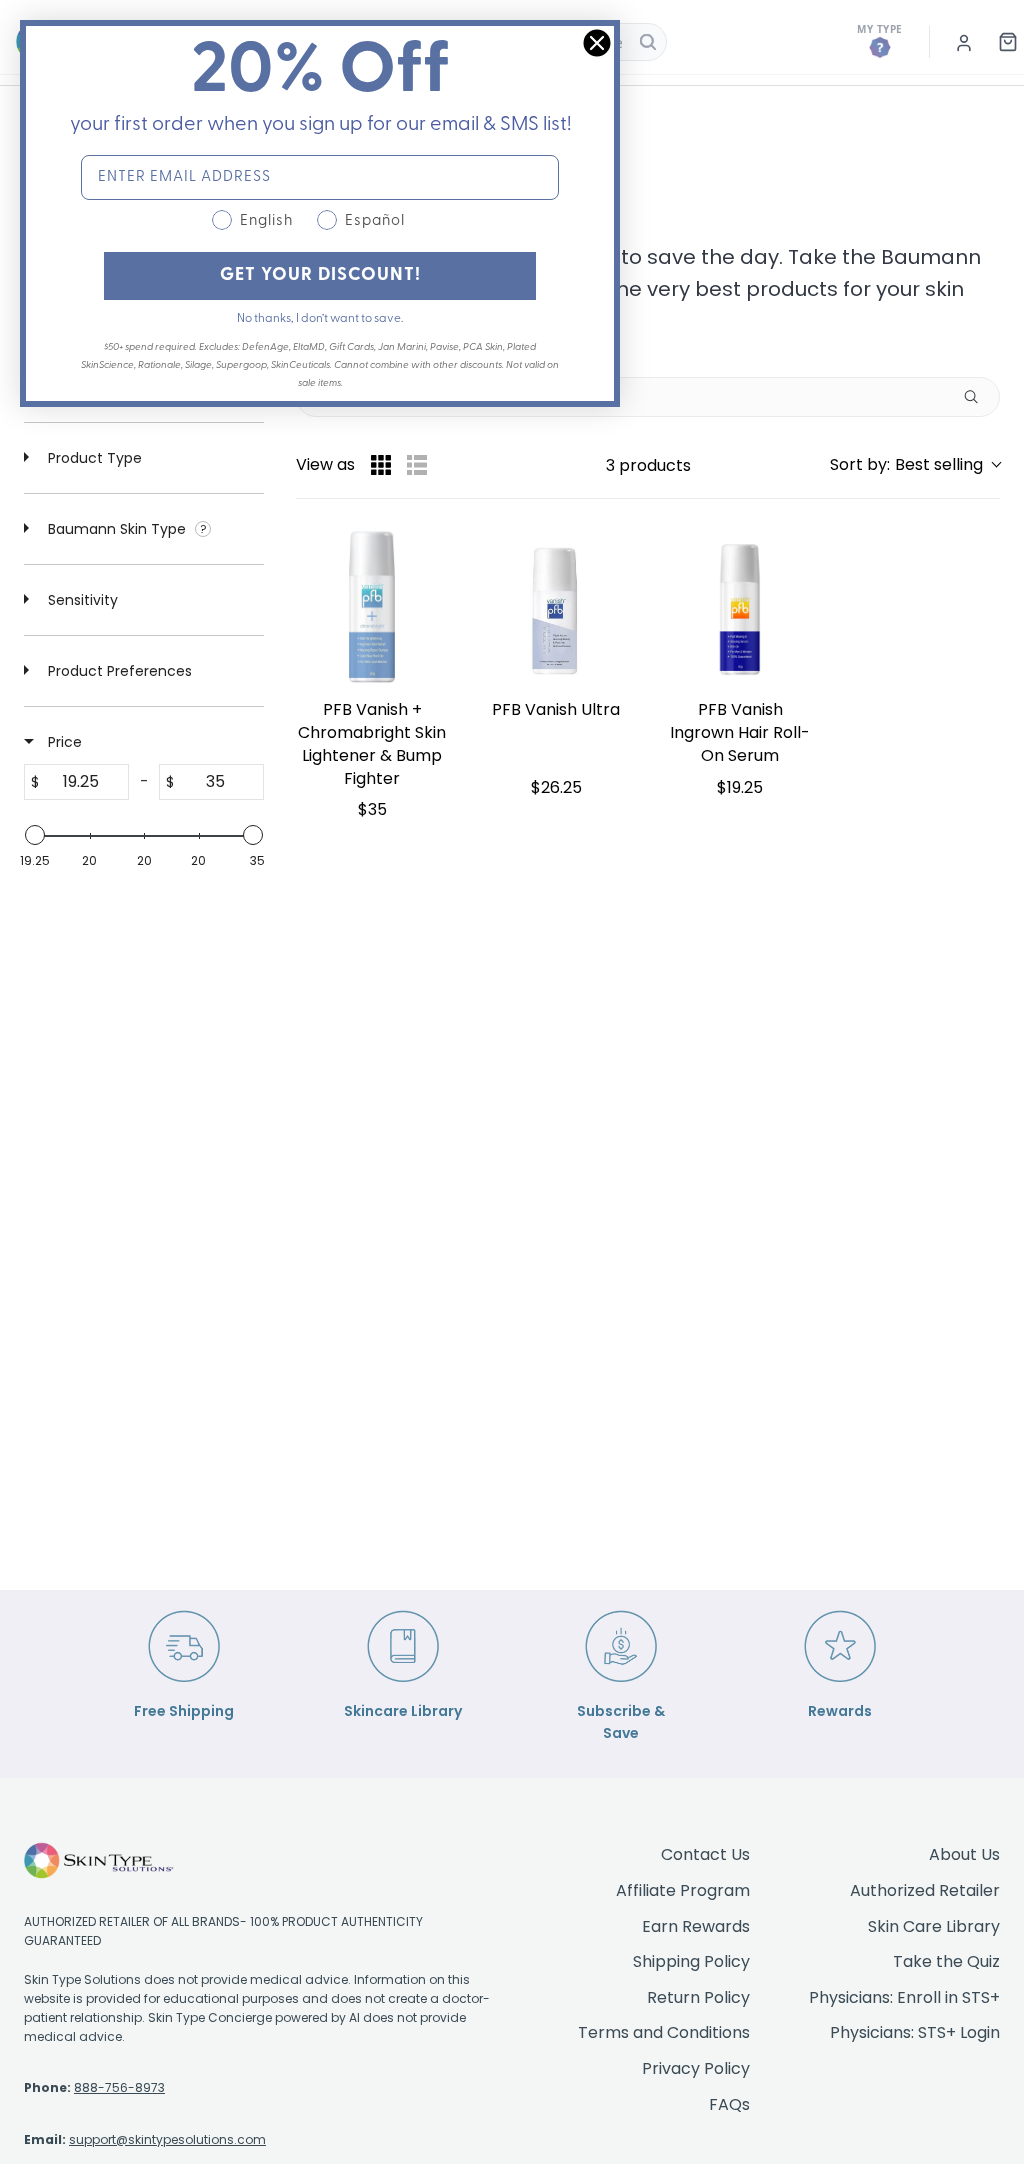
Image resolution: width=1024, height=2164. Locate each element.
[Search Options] (979, 397)
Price (63, 742)
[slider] (35, 835)
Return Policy (698, 1997)
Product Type (93, 458)
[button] (915, 465)
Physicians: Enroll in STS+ (904, 1997)
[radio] (381, 465)
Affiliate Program (683, 1890)
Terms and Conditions (664, 2032)
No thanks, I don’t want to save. (320, 319)
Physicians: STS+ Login (915, 2032)
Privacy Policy (696, 2068)
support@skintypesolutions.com (167, 2139)
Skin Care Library (934, 1926)
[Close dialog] (597, 43)
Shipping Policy (691, 1961)
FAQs (729, 2104)
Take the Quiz (946, 1961)
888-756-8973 (119, 2087)
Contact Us (705, 1854)
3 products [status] (648, 465)
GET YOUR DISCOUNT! (320, 276)
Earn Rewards (696, 1926)
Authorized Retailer (925, 1890)
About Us (964, 1854)
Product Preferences (118, 671)
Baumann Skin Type (117, 529)
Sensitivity (81, 600)
